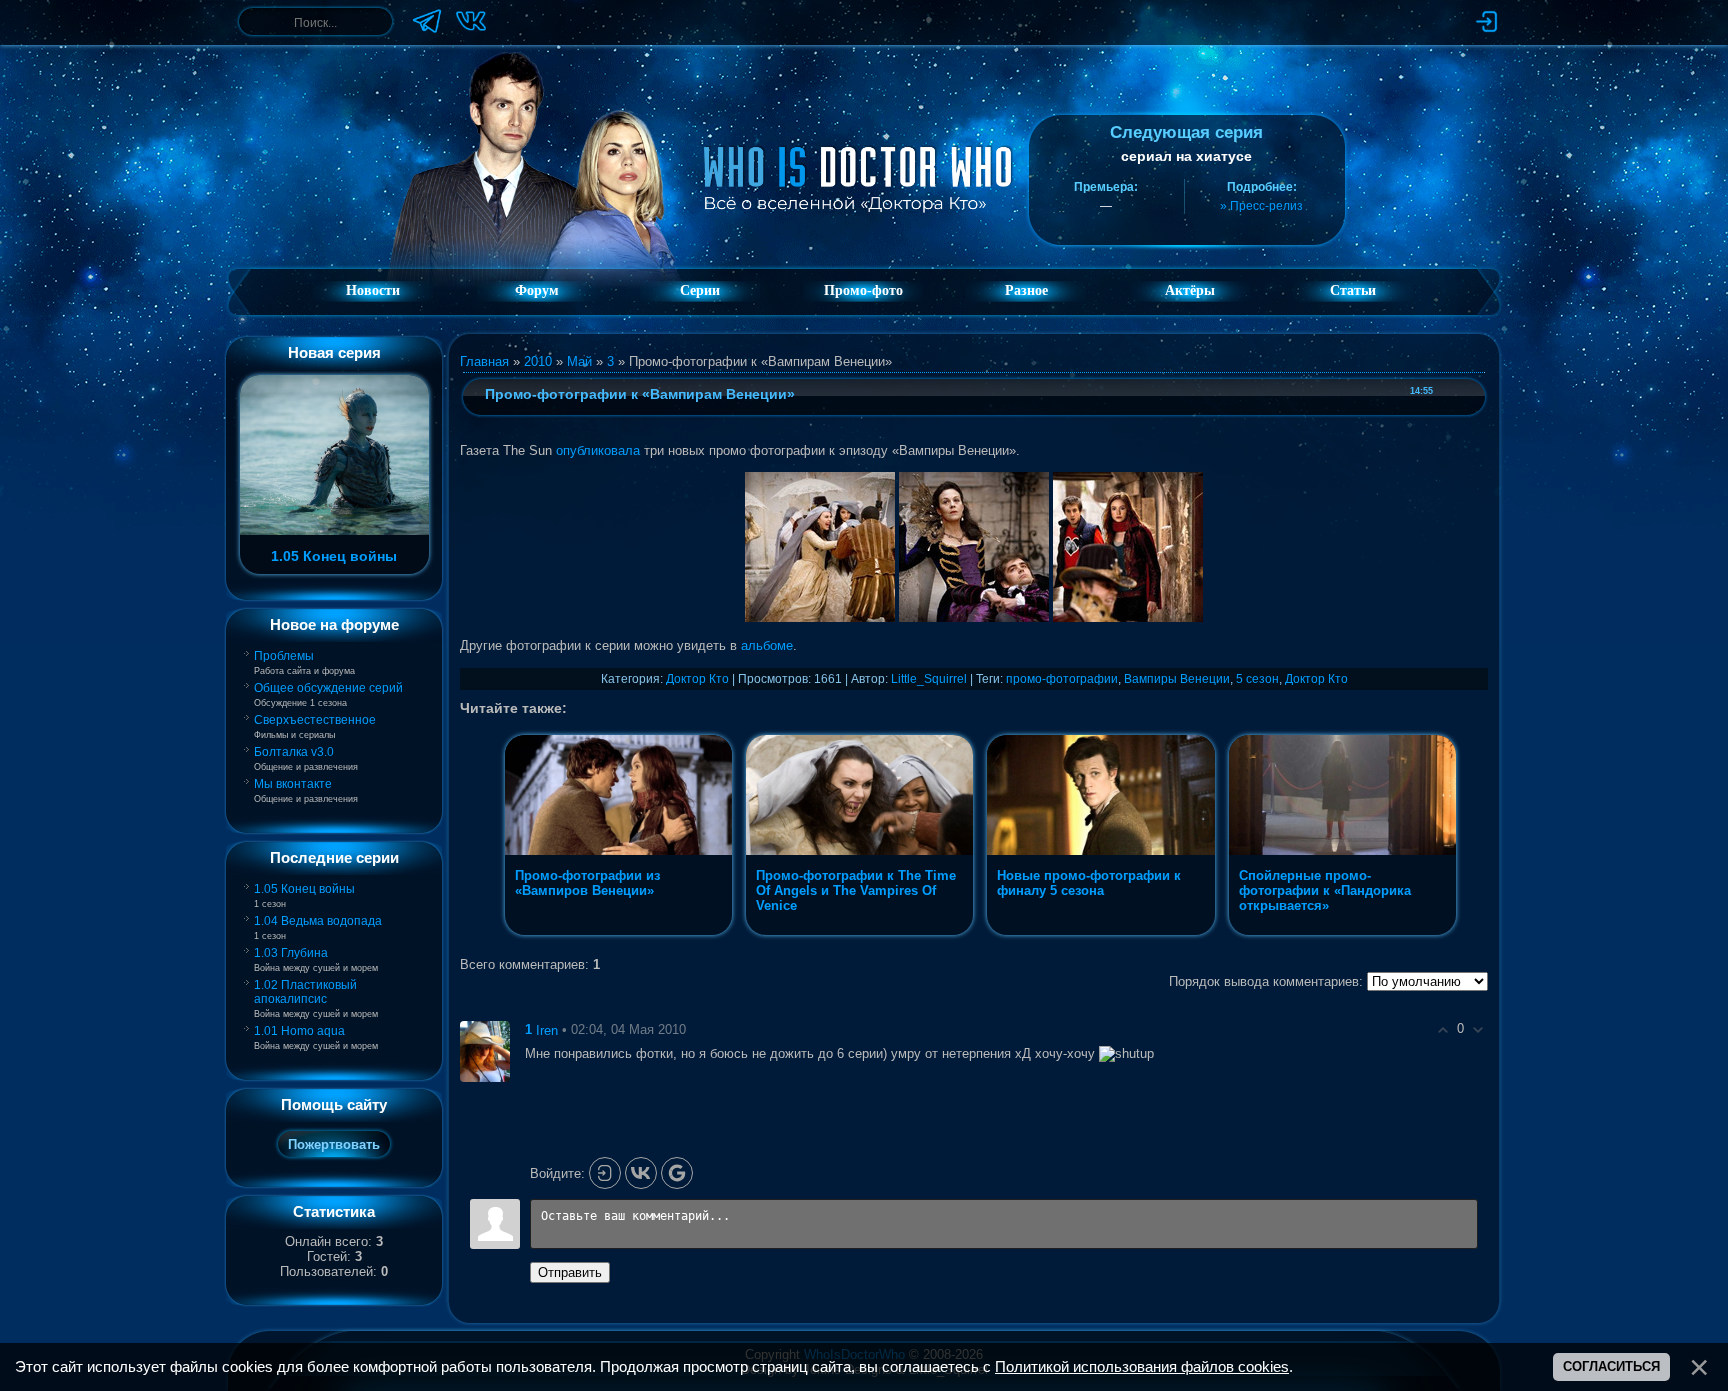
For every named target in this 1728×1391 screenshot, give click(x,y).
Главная (484, 361)
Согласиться (1611, 1366)
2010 (538, 361)
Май (579, 361)
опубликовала (598, 450)
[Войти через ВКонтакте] (641, 1173)
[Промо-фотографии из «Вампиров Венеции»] (620, 935)
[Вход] (605, 1173)
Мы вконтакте (293, 784)
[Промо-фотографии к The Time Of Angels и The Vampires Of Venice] (861, 935)
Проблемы (284, 656)
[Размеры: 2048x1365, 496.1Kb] (974, 617)
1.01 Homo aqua (299, 1031)
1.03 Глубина (291, 953)
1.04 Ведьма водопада (318, 921)
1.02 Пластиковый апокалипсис (305, 992)
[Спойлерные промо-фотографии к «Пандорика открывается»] (1342, 935)
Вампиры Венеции (1177, 679)
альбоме (767, 645)
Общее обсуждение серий (328, 688)
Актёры (1190, 290)
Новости (373, 290)
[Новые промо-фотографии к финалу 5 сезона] (1102, 935)
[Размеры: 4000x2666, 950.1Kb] (1128, 617)
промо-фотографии (1062, 679)
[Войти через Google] (677, 1173)
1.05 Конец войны (304, 889)
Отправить (570, 1272)
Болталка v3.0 (294, 752)
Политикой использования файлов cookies (1142, 1367)
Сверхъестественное (315, 720)
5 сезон (1257, 679)
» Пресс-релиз (1261, 206)
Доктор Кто (697, 679)
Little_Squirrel (929, 679)
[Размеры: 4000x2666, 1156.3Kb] (820, 617)
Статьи (1353, 290)
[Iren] (485, 1050)
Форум (537, 290)
